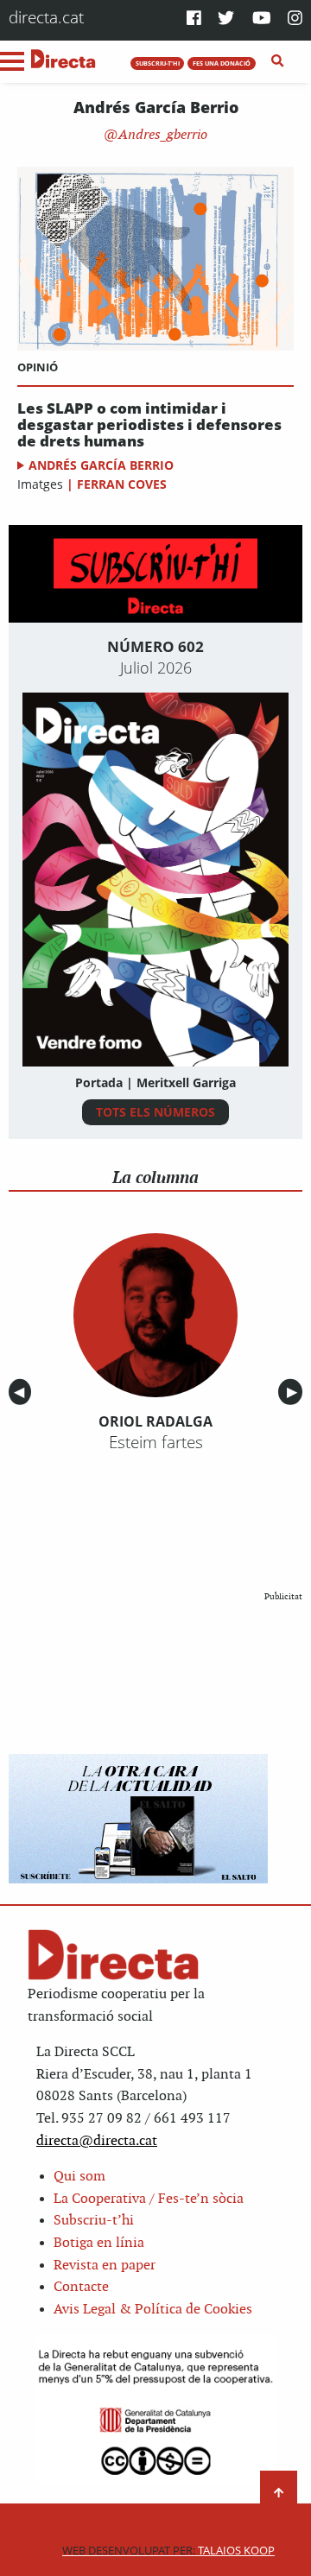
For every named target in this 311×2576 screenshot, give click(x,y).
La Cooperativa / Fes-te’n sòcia (149, 2199)
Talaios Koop (168, 2551)
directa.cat (46, 17)
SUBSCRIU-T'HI (158, 63)
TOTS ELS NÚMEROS (155, 1112)
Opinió (38, 367)
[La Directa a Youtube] (262, 19)
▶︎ (295, 1392)
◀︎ (22, 1392)
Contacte (81, 2287)
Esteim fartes (156, 1442)
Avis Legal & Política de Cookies (153, 2310)
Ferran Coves (122, 484)
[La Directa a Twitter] (226, 19)
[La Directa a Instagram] (295, 19)
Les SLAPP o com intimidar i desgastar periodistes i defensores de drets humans (149, 425)
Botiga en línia (99, 2243)
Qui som (79, 2177)
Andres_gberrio (161, 135)
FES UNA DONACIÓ (222, 63)
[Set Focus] (278, 61)
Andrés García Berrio (101, 465)
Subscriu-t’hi (94, 2221)
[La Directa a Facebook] (194, 19)
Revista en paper (105, 2266)
